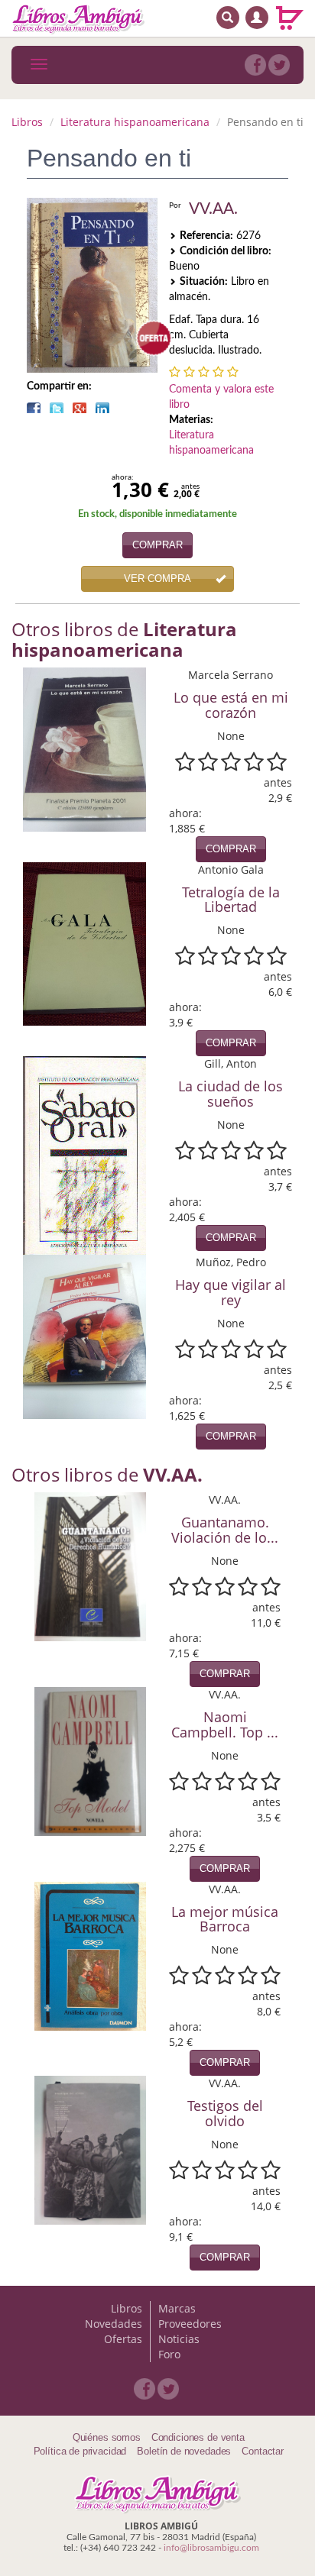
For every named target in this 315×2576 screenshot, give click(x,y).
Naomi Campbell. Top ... (225, 1724)
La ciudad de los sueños (231, 1094)
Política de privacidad (80, 2451)
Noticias (179, 2339)
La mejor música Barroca (225, 1919)
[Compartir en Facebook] (34, 408)
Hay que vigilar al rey (231, 1292)
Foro (169, 2354)
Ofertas (123, 2339)
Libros (27, 122)
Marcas (177, 2308)
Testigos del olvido (225, 2113)
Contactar (263, 2451)
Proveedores (190, 2324)
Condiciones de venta (198, 2437)
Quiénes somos (107, 2437)
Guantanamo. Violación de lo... (225, 1530)
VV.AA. (213, 209)
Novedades (114, 2324)
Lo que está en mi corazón (231, 705)
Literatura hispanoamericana (135, 122)
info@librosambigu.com (211, 2548)
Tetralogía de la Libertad (231, 900)
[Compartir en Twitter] (57, 408)
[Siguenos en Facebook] (255, 65)
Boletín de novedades (184, 2451)
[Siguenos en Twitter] (279, 65)
